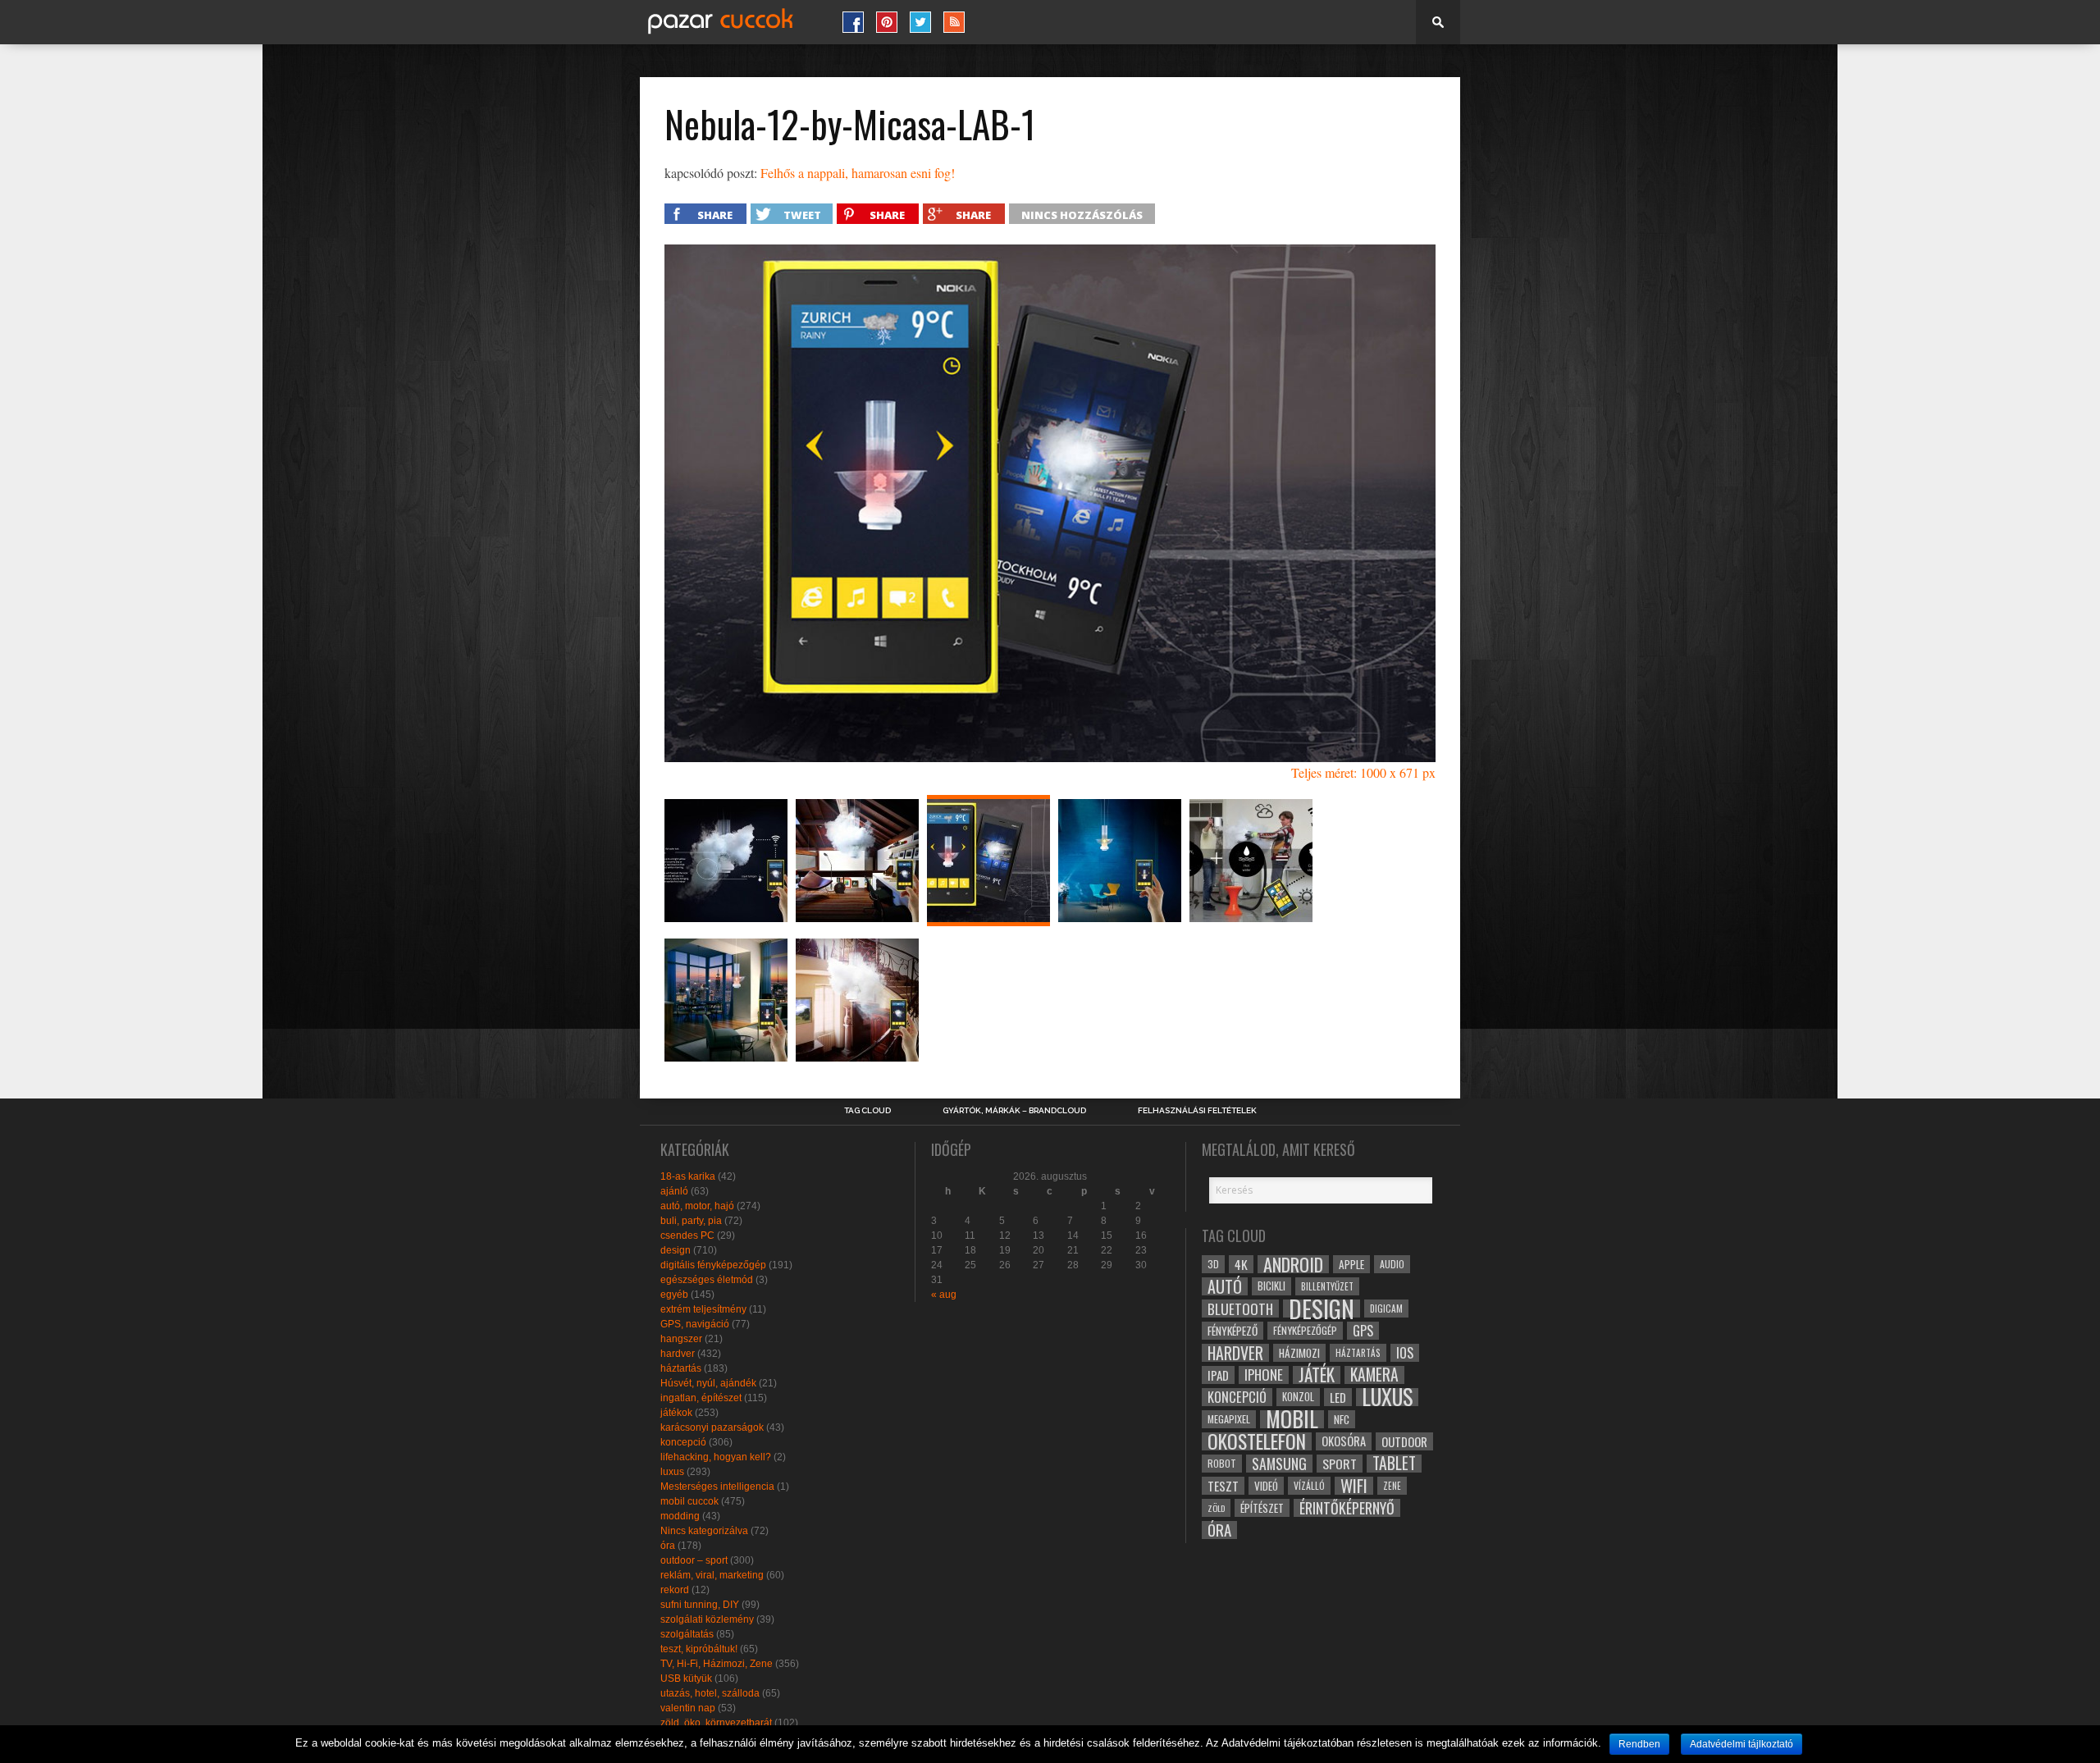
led (1338, 1397)
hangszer (681, 1339)
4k (1241, 1264)
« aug (944, 1295)
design (676, 1250)
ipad (1218, 1375)
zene (1392, 1486)
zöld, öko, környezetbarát (716, 1723)
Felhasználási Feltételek (1197, 1111)
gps (1363, 1331)
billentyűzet (1327, 1286)
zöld (1216, 1508)
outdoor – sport (694, 1560)
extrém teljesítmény (703, 1309)
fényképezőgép (1305, 1330)
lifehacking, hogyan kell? (716, 1457)
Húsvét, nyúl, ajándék (708, 1383)
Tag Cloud (867, 1111)
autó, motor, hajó (697, 1206)
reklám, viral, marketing (712, 1575)
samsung (1279, 1464)
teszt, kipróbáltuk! (699, 1649)
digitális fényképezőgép (713, 1265)
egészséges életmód (707, 1280)
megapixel (1229, 1419)
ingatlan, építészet (701, 1398)
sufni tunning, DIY (700, 1605)
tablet (1394, 1464)
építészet (1262, 1508)
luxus (672, 1472)
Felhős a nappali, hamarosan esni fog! (858, 173)
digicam (1386, 1308)
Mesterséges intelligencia (717, 1487)
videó (1266, 1486)
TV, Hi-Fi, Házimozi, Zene (717, 1664)
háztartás (681, 1368)
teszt (1223, 1486)
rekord (675, 1590)
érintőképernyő (1347, 1508)
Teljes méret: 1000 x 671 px (1363, 772)
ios (1405, 1353)
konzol (1298, 1397)
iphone (1264, 1375)
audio (1392, 1264)
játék (1317, 1375)
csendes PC (687, 1235)
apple (1351, 1264)
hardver (678, 1354)
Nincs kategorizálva (704, 1531)
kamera (1374, 1375)
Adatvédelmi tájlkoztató (1742, 1744)
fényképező (1233, 1331)
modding (680, 1516)
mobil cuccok (689, 1501)
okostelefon (1257, 1441)
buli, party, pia (691, 1221)
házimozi (1299, 1353)
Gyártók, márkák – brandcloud (1014, 1111)
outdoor (1404, 1441)
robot (1222, 1463)
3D (1213, 1264)
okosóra (1344, 1441)
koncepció (683, 1442)
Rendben (1639, 1744)
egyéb (674, 1295)
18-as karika (688, 1176)
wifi (1354, 1486)
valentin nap (688, 1708)
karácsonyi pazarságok (712, 1427)
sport (1340, 1464)
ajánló (674, 1191)
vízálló (1309, 1485)
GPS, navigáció (695, 1324)
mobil (1292, 1419)
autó (1225, 1286)
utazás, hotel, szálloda (710, 1693)
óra (668, 1546)
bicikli (1271, 1286)
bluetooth (1240, 1309)
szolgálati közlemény (707, 1619)
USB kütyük (686, 1679)
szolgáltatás (687, 1634)
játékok (676, 1413)
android (1293, 1264)
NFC (1342, 1419)
